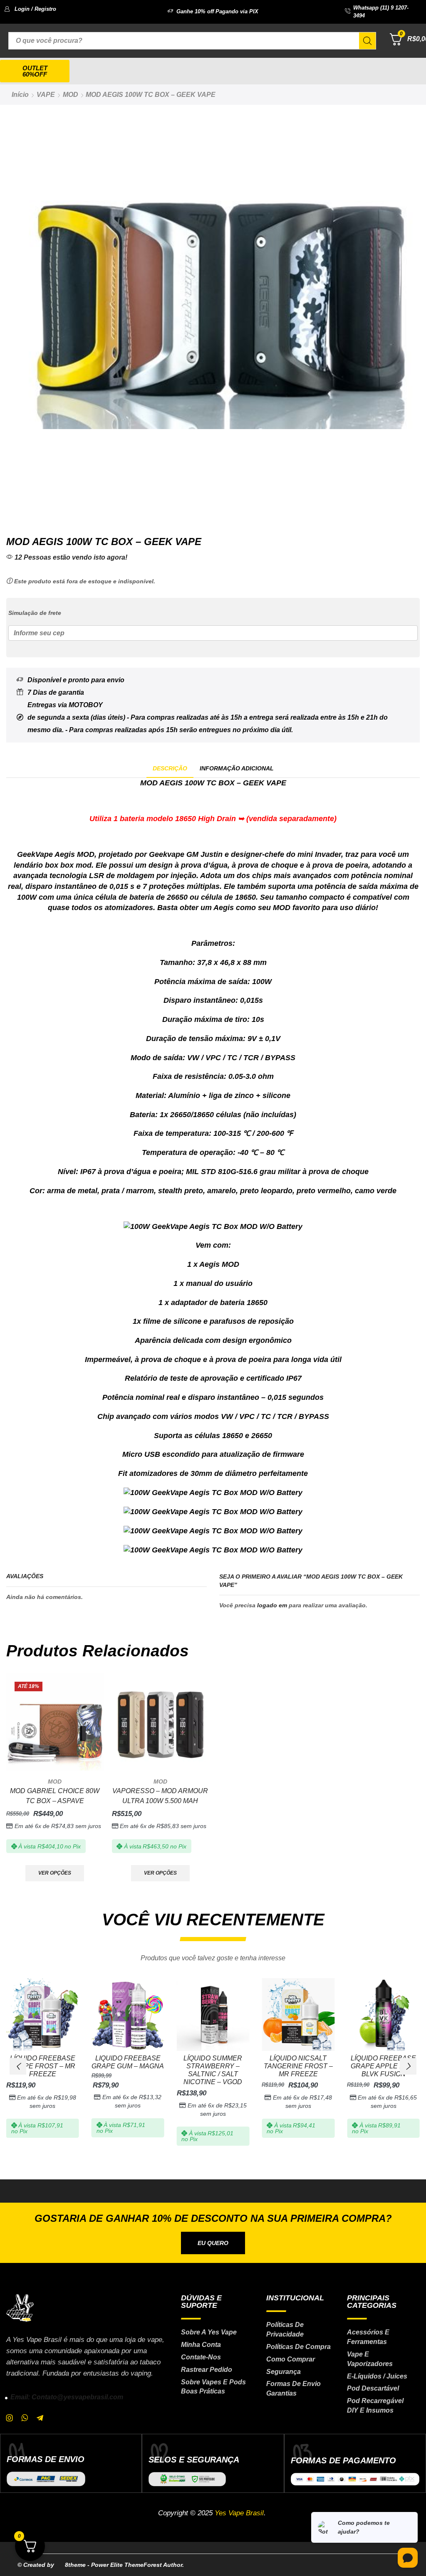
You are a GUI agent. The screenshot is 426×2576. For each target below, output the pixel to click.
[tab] (170, 769)
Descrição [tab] (170, 768)
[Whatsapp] (25, 2418)
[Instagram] (10, 2418)
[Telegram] (40, 2418)
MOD (71, 95)
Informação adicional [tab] (237, 768)
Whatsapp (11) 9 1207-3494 (381, 12)
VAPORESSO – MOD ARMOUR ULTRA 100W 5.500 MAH (160, 1796)
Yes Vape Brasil (239, 2513)
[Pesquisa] (367, 41)
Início (20, 95)
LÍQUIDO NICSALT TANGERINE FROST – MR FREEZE (298, 2066)
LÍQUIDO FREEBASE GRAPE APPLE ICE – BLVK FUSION (383, 2066)
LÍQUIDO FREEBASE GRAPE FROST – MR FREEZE (42, 2066)
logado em (272, 1605)
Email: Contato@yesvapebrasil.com (67, 2397)
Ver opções (55, 1873)
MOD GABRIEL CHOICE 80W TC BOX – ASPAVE (55, 1796)
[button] (30, 9)
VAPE (46, 95)
